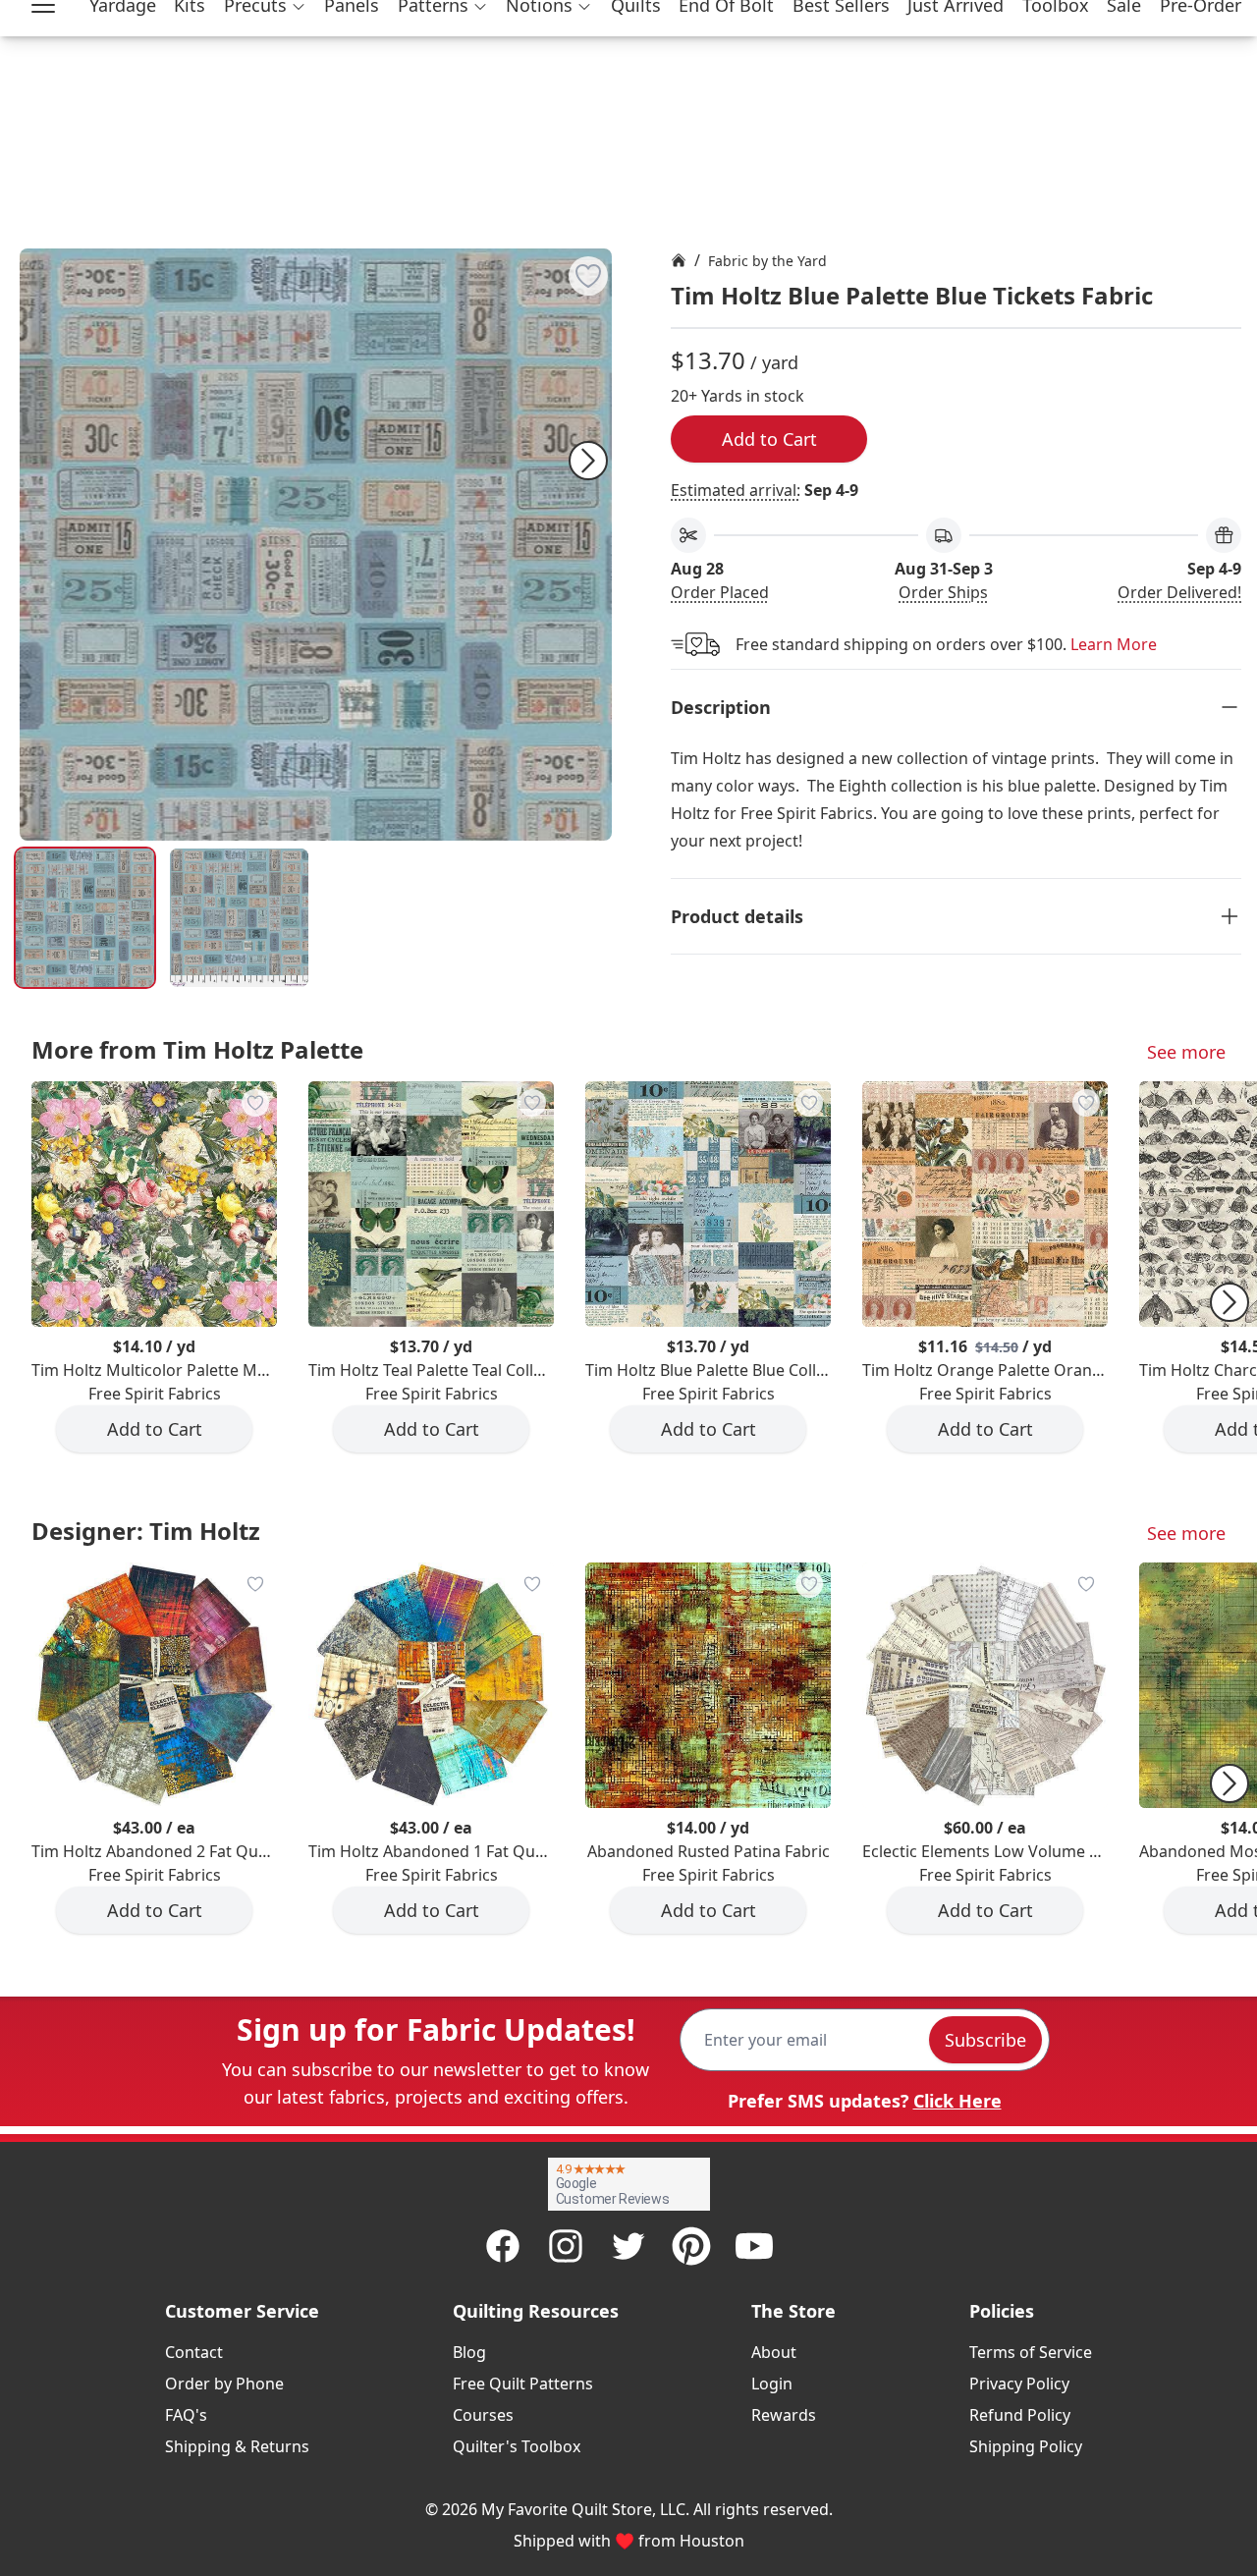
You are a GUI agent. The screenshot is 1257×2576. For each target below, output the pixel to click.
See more (1186, 1052)
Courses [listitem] (483, 2415)
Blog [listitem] (469, 2352)
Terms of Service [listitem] (1031, 2352)
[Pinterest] (691, 2246)
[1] (239, 918)
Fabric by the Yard (767, 261)
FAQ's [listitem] (186, 2415)
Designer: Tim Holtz (146, 1531)
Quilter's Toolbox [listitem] (517, 2446)
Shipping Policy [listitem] (1026, 2446)
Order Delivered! (1179, 592)
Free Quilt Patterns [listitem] (523, 2384)
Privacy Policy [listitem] (1019, 2384)
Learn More (1114, 644)
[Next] (588, 461)
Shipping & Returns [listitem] (237, 2446)
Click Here (957, 2101)
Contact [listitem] (194, 2352)
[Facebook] (503, 2246)
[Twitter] (628, 2246)
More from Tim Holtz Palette (197, 1049)
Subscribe (985, 2040)
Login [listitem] (772, 2384)
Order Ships (943, 592)
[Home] (679, 260)
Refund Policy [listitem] (1020, 2415)
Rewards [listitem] (784, 2415)
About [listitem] (774, 2352)
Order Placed (720, 592)
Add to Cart (769, 439)
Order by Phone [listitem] (224, 2384)
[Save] (588, 276)
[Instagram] (566, 2246)
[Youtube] (754, 2246)
